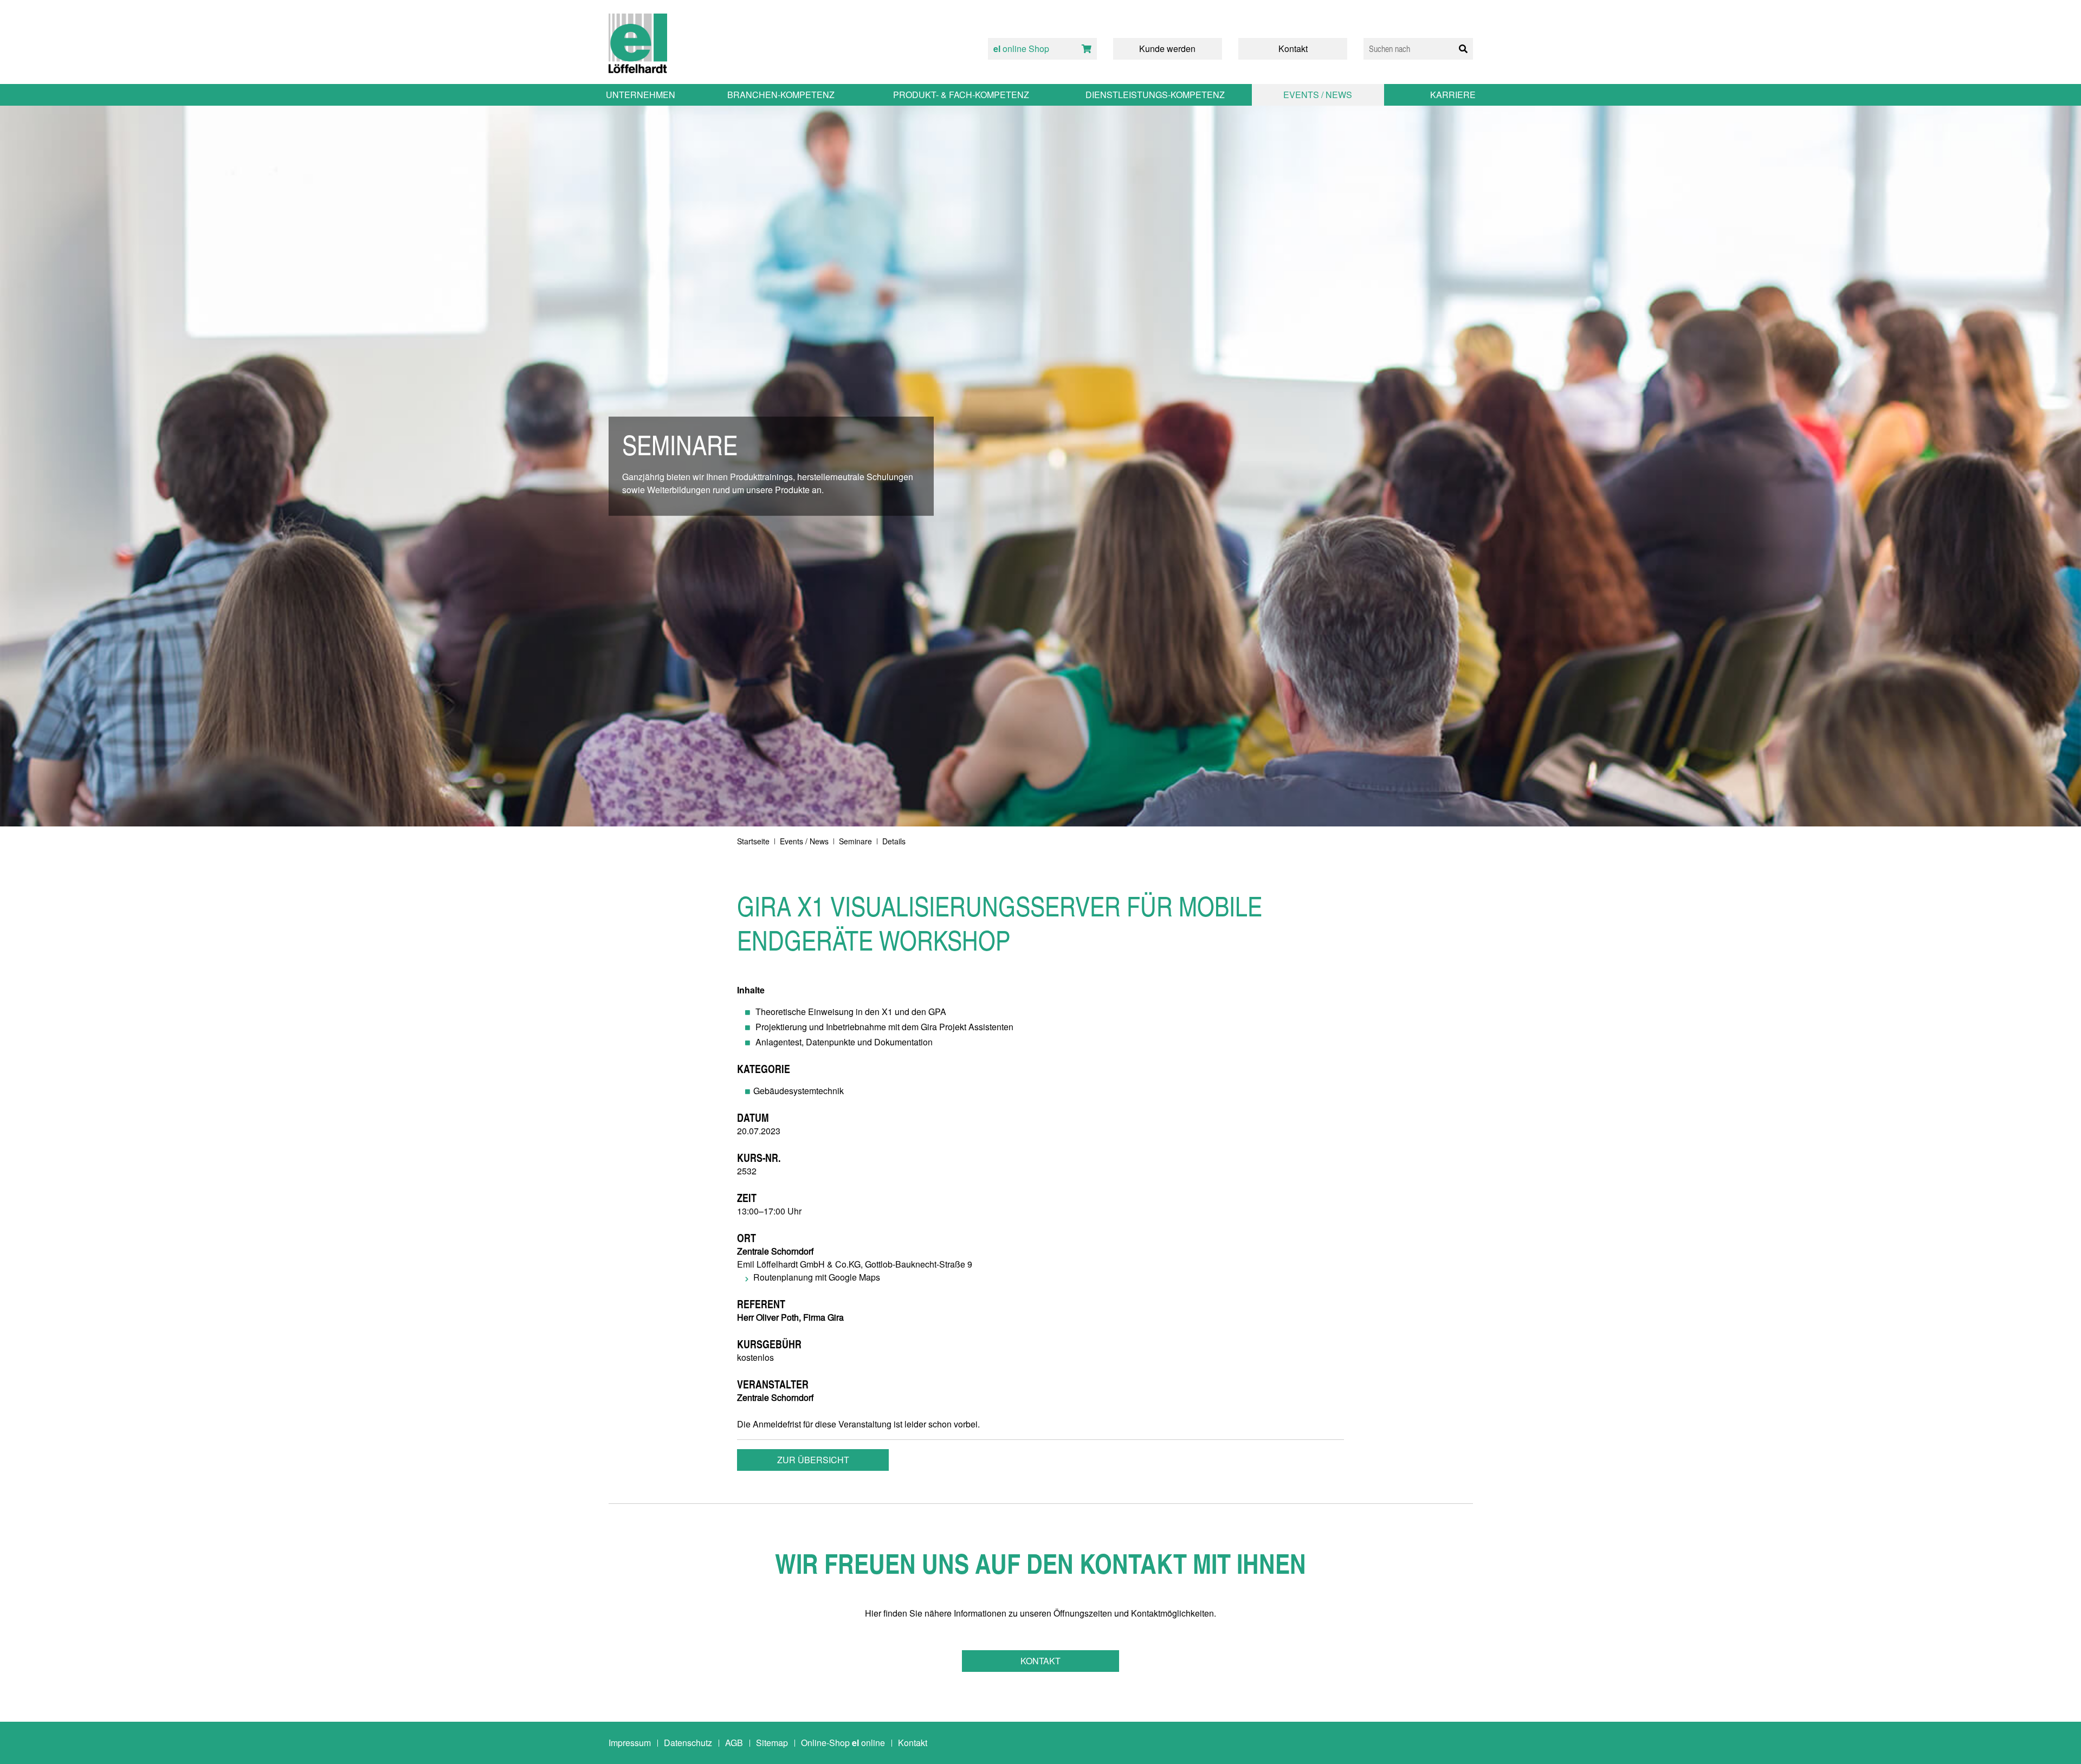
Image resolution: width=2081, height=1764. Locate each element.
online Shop (1021, 49)
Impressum (630, 1743)
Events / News (804, 841)
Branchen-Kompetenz (781, 95)
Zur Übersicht (813, 1460)
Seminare (855, 841)
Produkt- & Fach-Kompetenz (961, 95)
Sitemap (772, 1743)
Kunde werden (1167, 49)
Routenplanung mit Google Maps (817, 1277)
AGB (734, 1743)
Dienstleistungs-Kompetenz (1155, 95)
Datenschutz (688, 1743)
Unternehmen (641, 95)
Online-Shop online (843, 1743)
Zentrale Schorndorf (775, 1251)
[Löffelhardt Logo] (638, 43)
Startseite (753, 841)
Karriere (1453, 95)
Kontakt (1040, 1661)
